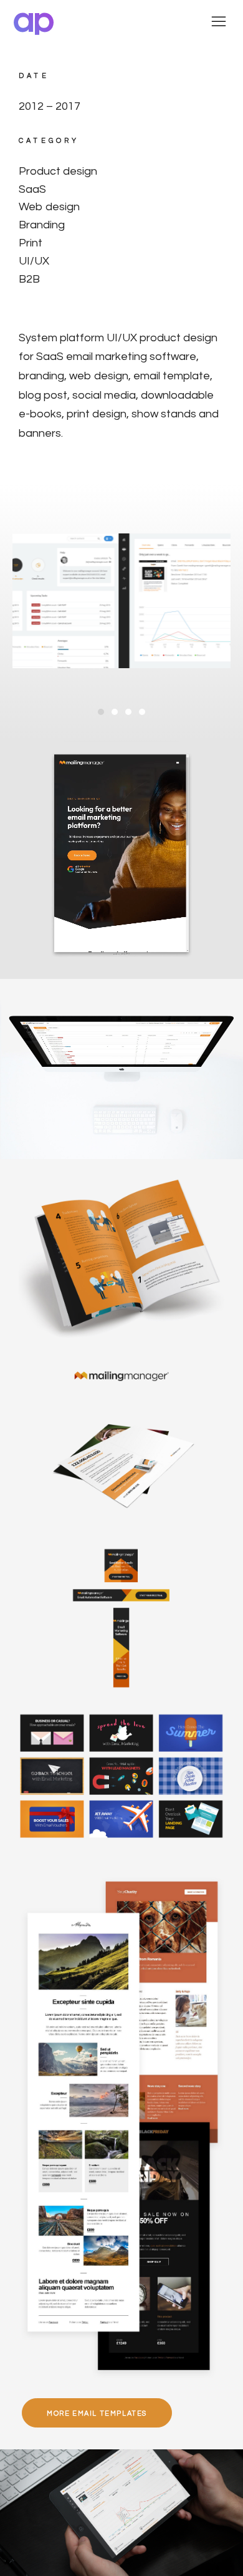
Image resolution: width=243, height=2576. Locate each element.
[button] (101, 712)
